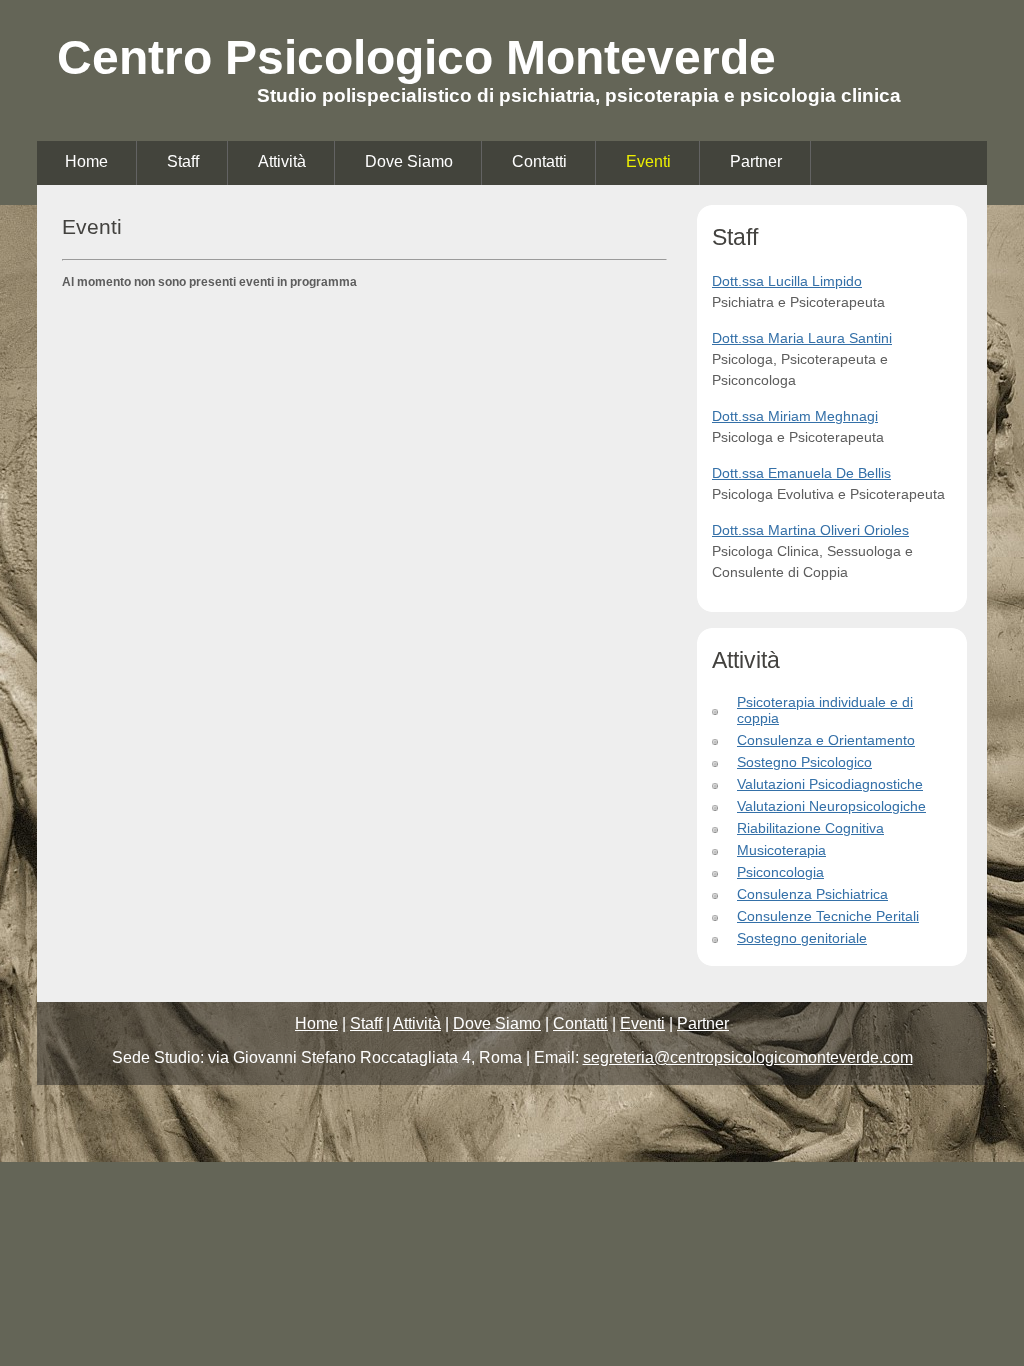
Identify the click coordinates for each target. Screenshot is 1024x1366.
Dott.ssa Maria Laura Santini (802, 338)
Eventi (648, 161)
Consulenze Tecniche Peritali (828, 916)
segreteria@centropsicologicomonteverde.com (748, 1057)
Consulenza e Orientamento (826, 740)
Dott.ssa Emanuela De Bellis (801, 473)
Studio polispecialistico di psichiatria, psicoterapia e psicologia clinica (579, 95)
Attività (282, 161)
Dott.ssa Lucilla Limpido (787, 281)
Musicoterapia (781, 850)
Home (86, 161)
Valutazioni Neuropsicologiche (831, 806)
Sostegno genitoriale (802, 938)
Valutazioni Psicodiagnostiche (830, 784)
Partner (756, 161)
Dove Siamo (409, 161)
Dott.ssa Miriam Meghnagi (795, 416)
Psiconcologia (780, 872)
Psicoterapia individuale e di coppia (825, 710)
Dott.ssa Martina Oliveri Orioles (810, 530)
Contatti (539, 161)
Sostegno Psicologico (804, 762)
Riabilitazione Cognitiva (810, 828)
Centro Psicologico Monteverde (416, 57)
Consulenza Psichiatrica (812, 894)
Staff (183, 161)
